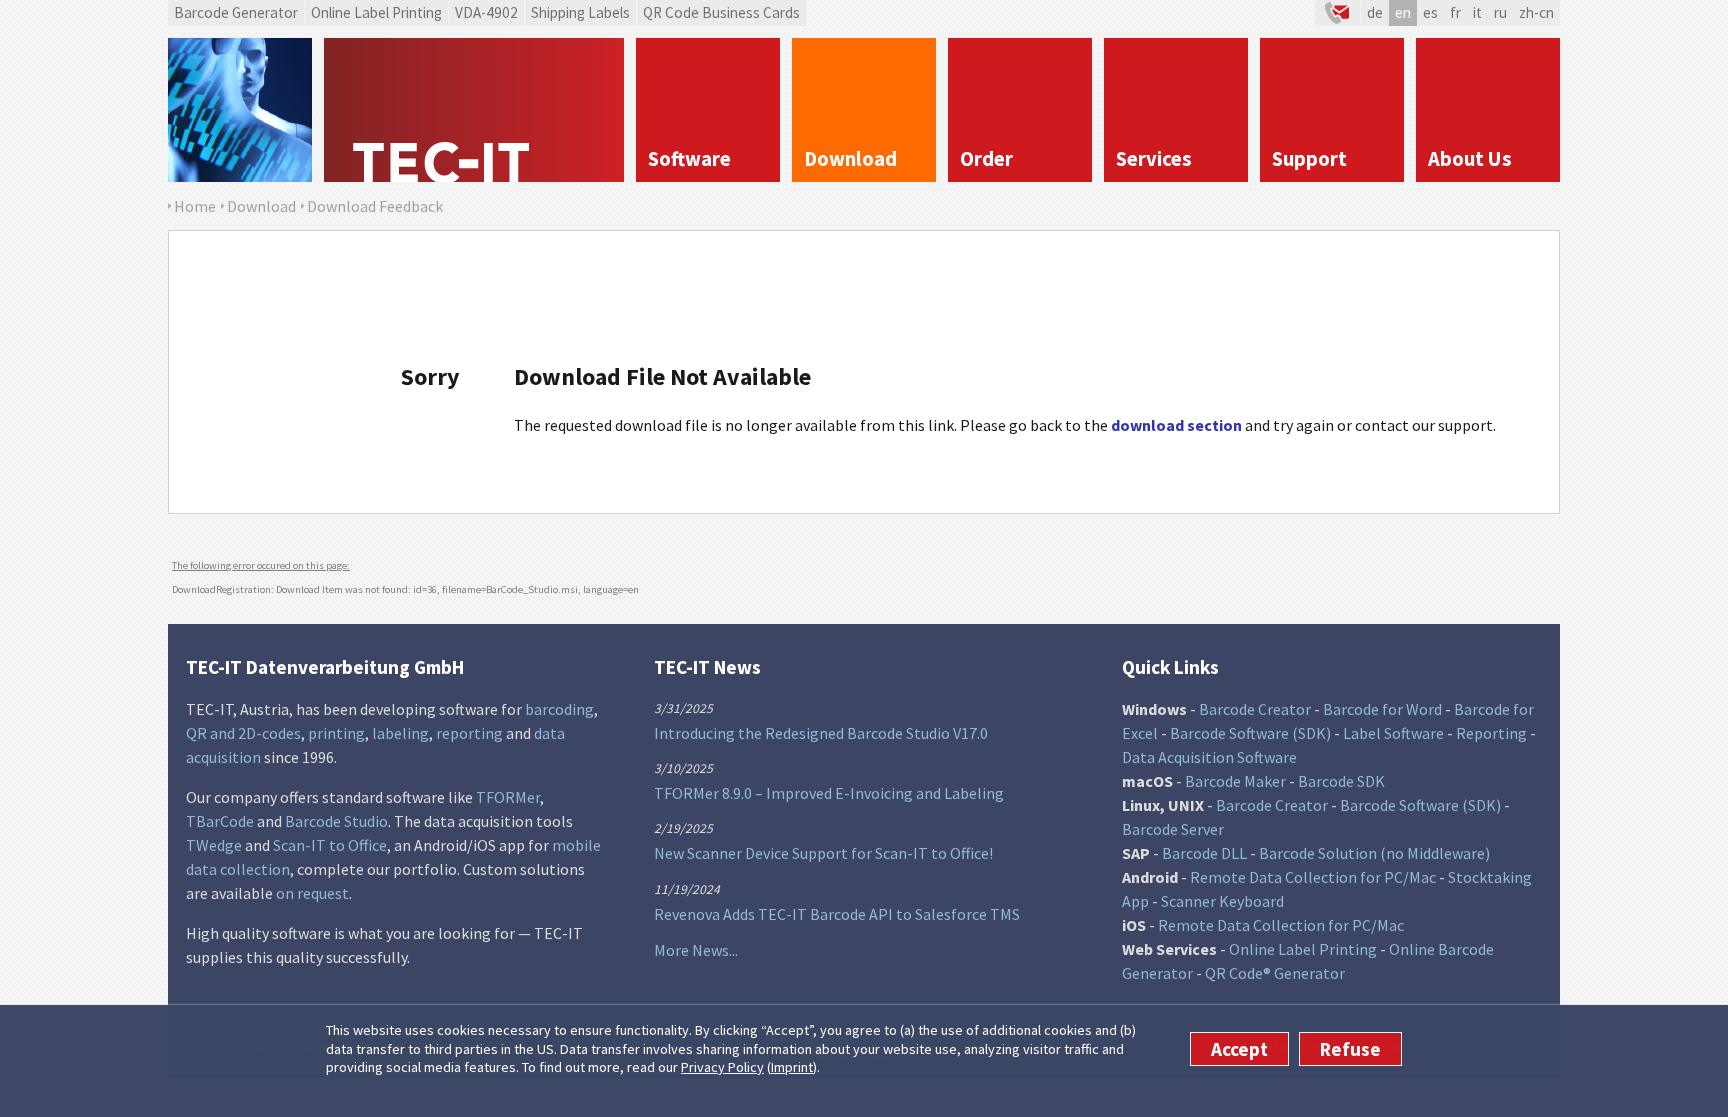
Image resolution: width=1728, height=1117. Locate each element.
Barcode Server (1173, 829)
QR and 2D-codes (243, 733)
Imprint (792, 1067)
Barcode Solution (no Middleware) (1374, 853)
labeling (400, 733)
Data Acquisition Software (1209, 757)
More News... (696, 950)
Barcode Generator (236, 12)
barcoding (559, 709)
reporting (469, 733)
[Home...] (474, 110)
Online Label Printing (376, 12)
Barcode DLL (1204, 853)
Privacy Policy (722, 1067)
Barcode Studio (336, 821)
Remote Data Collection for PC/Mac (1313, 877)
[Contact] (1338, 13)
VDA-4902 (486, 12)
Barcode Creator (1255, 709)
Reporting (1491, 733)
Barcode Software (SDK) (1250, 733)
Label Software (1393, 733)
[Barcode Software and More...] (240, 110)
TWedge (214, 845)
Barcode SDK (1341, 781)
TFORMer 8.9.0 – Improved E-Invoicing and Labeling (829, 793)
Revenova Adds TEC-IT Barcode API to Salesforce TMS (837, 914)
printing (336, 733)
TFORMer (508, 797)
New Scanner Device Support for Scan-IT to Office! (823, 853)
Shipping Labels (580, 12)
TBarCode (220, 821)
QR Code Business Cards (721, 12)
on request (312, 893)
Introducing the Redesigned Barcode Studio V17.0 (821, 733)
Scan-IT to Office (330, 845)
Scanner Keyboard (1222, 901)
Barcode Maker (1235, 781)
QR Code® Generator (1275, 973)
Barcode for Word (1382, 709)
